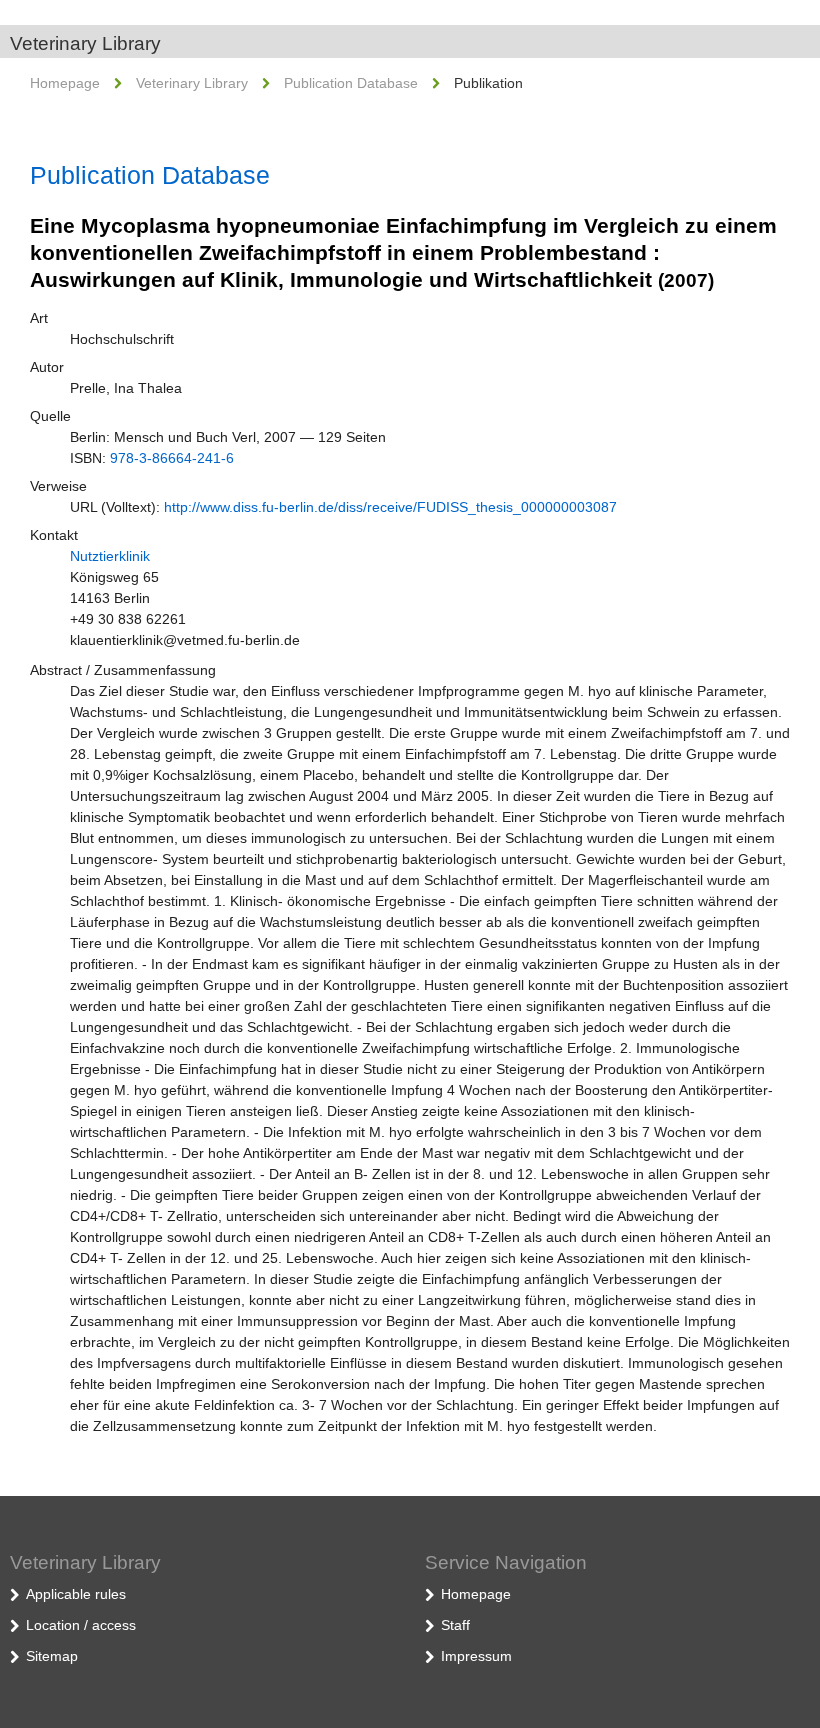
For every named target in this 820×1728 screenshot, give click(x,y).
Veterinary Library (85, 43)
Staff (455, 1625)
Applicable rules (76, 1594)
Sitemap (52, 1656)
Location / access (81, 1625)
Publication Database (351, 83)
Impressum (476, 1656)
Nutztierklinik (110, 556)
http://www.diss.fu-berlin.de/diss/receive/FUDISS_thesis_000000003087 (390, 507)
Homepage (65, 83)
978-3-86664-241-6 (172, 458)
